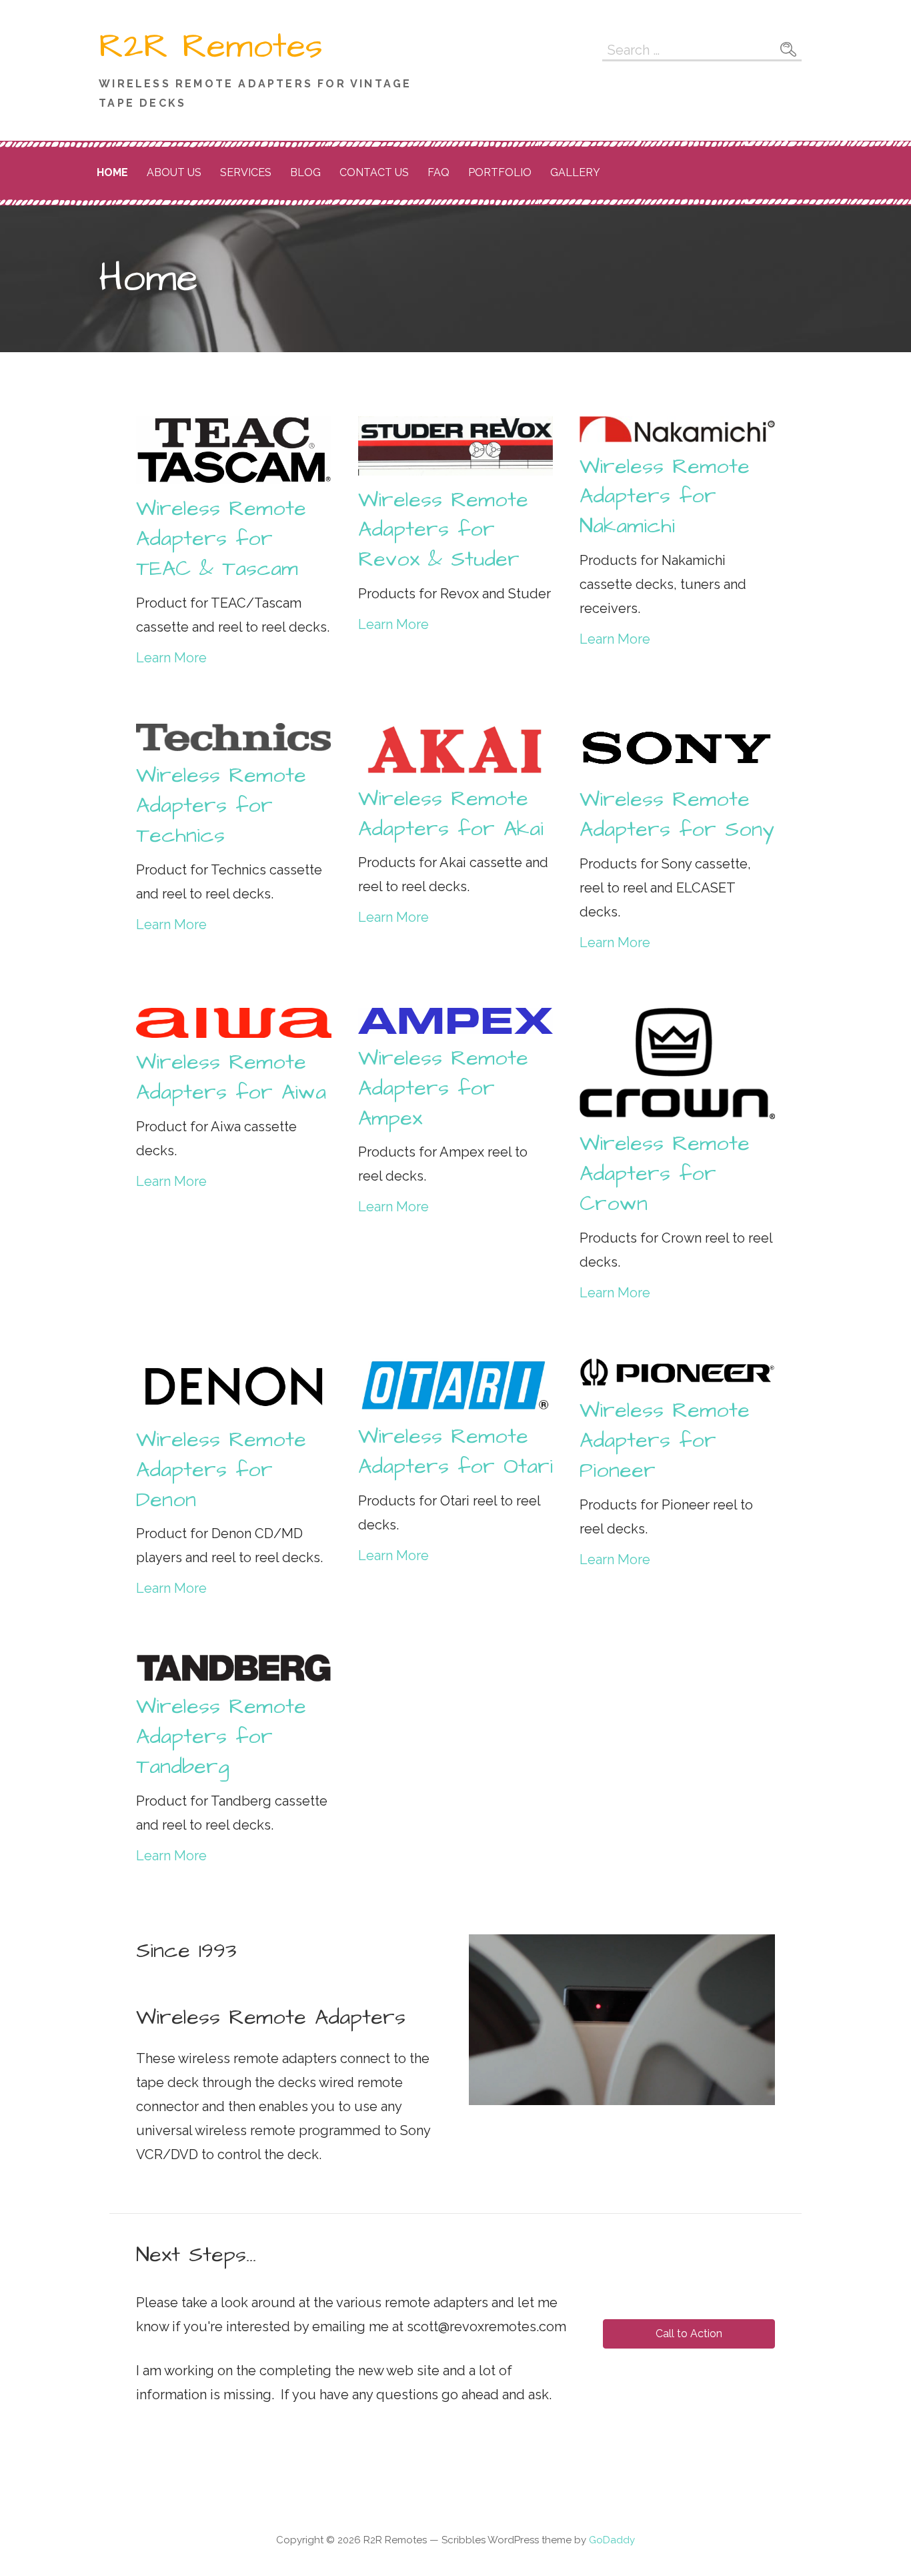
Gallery (575, 172)
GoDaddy (612, 2540)
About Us (174, 172)
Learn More (171, 658)
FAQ (438, 172)
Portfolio (500, 172)
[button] (689, 2334)
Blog (305, 172)
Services (246, 172)
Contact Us (374, 172)
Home (112, 172)
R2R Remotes (211, 47)
